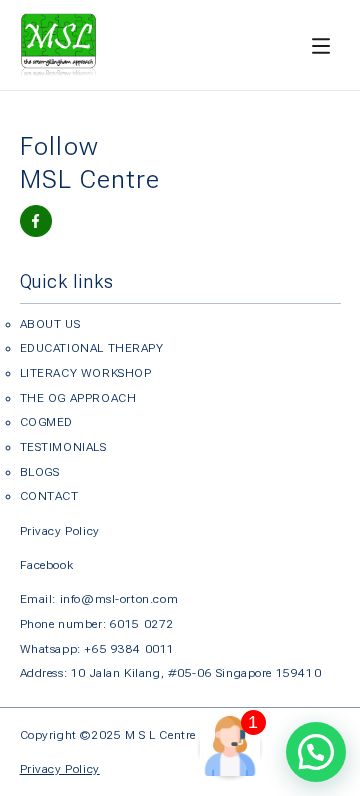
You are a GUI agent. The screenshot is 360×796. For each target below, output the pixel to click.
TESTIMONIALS (63, 447)
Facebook (47, 565)
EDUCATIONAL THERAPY (92, 348)
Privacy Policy (60, 531)
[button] (316, 752)
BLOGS (40, 472)
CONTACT (49, 496)
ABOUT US (50, 324)
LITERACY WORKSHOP (86, 373)
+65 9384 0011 (129, 649)
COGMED (47, 422)
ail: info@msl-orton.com (108, 599)
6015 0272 (142, 624)
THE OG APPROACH (78, 398)
